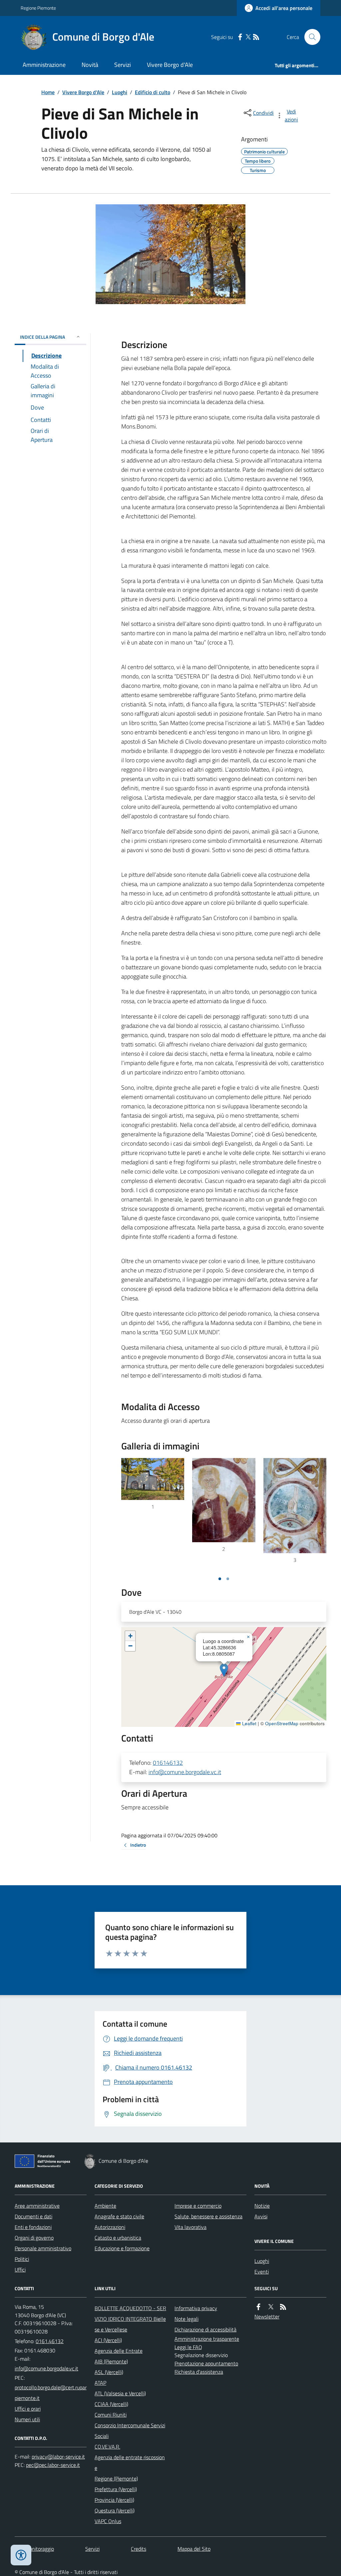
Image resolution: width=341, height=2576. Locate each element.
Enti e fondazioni (33, 2227)
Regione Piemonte (38, 8)
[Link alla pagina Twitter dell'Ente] (271, 2307)
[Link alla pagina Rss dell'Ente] (283, 2307)
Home (48, 92)
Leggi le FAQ (188, 2347)
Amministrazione (44, 65)
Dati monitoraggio (34, 2549)
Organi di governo (34, 2238)
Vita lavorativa (190, 2227)
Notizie (262, 2206)
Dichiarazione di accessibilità (205, 2329)
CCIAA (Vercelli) (111, 2404)
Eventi (262, 2272)
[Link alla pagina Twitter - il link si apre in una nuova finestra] (248, 37)
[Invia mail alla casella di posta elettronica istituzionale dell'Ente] (46, 2368)
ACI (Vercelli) (108, 2340)
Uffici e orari (28, 2409)
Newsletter (267, 2316)
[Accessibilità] (21, 2555)
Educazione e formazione (122, 2248)
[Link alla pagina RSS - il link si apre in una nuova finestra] (256, 37)
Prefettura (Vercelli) (116, 2489)
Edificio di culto (153, 92)
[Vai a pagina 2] (228, 1579)
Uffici (20, 2270)
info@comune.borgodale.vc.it (185, 1772)
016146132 (168, 1763)
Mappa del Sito (194, 2549)
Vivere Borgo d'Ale (170, 65)
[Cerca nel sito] (310, 37)
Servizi (123, 65)
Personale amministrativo (43, 2248)
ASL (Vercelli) (109, 2372)
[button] (224, 1670)
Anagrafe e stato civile (119, 2216)
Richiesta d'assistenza (199, 2372)
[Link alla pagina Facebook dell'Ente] (258, 2307)
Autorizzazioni (110, 2227)
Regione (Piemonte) (116, 2479)
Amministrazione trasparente (207, 2339)
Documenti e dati (33, 2216)
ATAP (100, 2383)
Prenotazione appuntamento (206, 2363)
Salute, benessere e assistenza (208, 2216)
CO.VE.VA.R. (107, 2447)
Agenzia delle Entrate (119, 2351)
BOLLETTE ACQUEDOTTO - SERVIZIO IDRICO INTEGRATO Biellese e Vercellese (130, 2319)
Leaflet (249, 1724)
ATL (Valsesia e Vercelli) (120, 2393)
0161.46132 (50, 2341)
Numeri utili (27, 2419)
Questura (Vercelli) (115, 2510)
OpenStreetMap (282, 1724)
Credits (139, 2549)
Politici (22, 2259)
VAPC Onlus (108, 2521)
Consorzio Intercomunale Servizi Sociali (130, 2431)
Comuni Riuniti (111, 2415)
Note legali (186, 2319)
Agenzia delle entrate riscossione (130, 2463)
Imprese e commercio (198, 2206)
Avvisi (261, 2216)
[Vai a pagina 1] (220, 1579)
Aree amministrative (37, 2206)
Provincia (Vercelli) (114, 2500)
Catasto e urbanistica (118, 2238)
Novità (90, 65)
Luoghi (120, 92)
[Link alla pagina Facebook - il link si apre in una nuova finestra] (240, 37)
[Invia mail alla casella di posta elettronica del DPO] (58, 2457)
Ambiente (105, 2206)
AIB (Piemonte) (111, 2361)
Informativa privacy (196, 2308)
